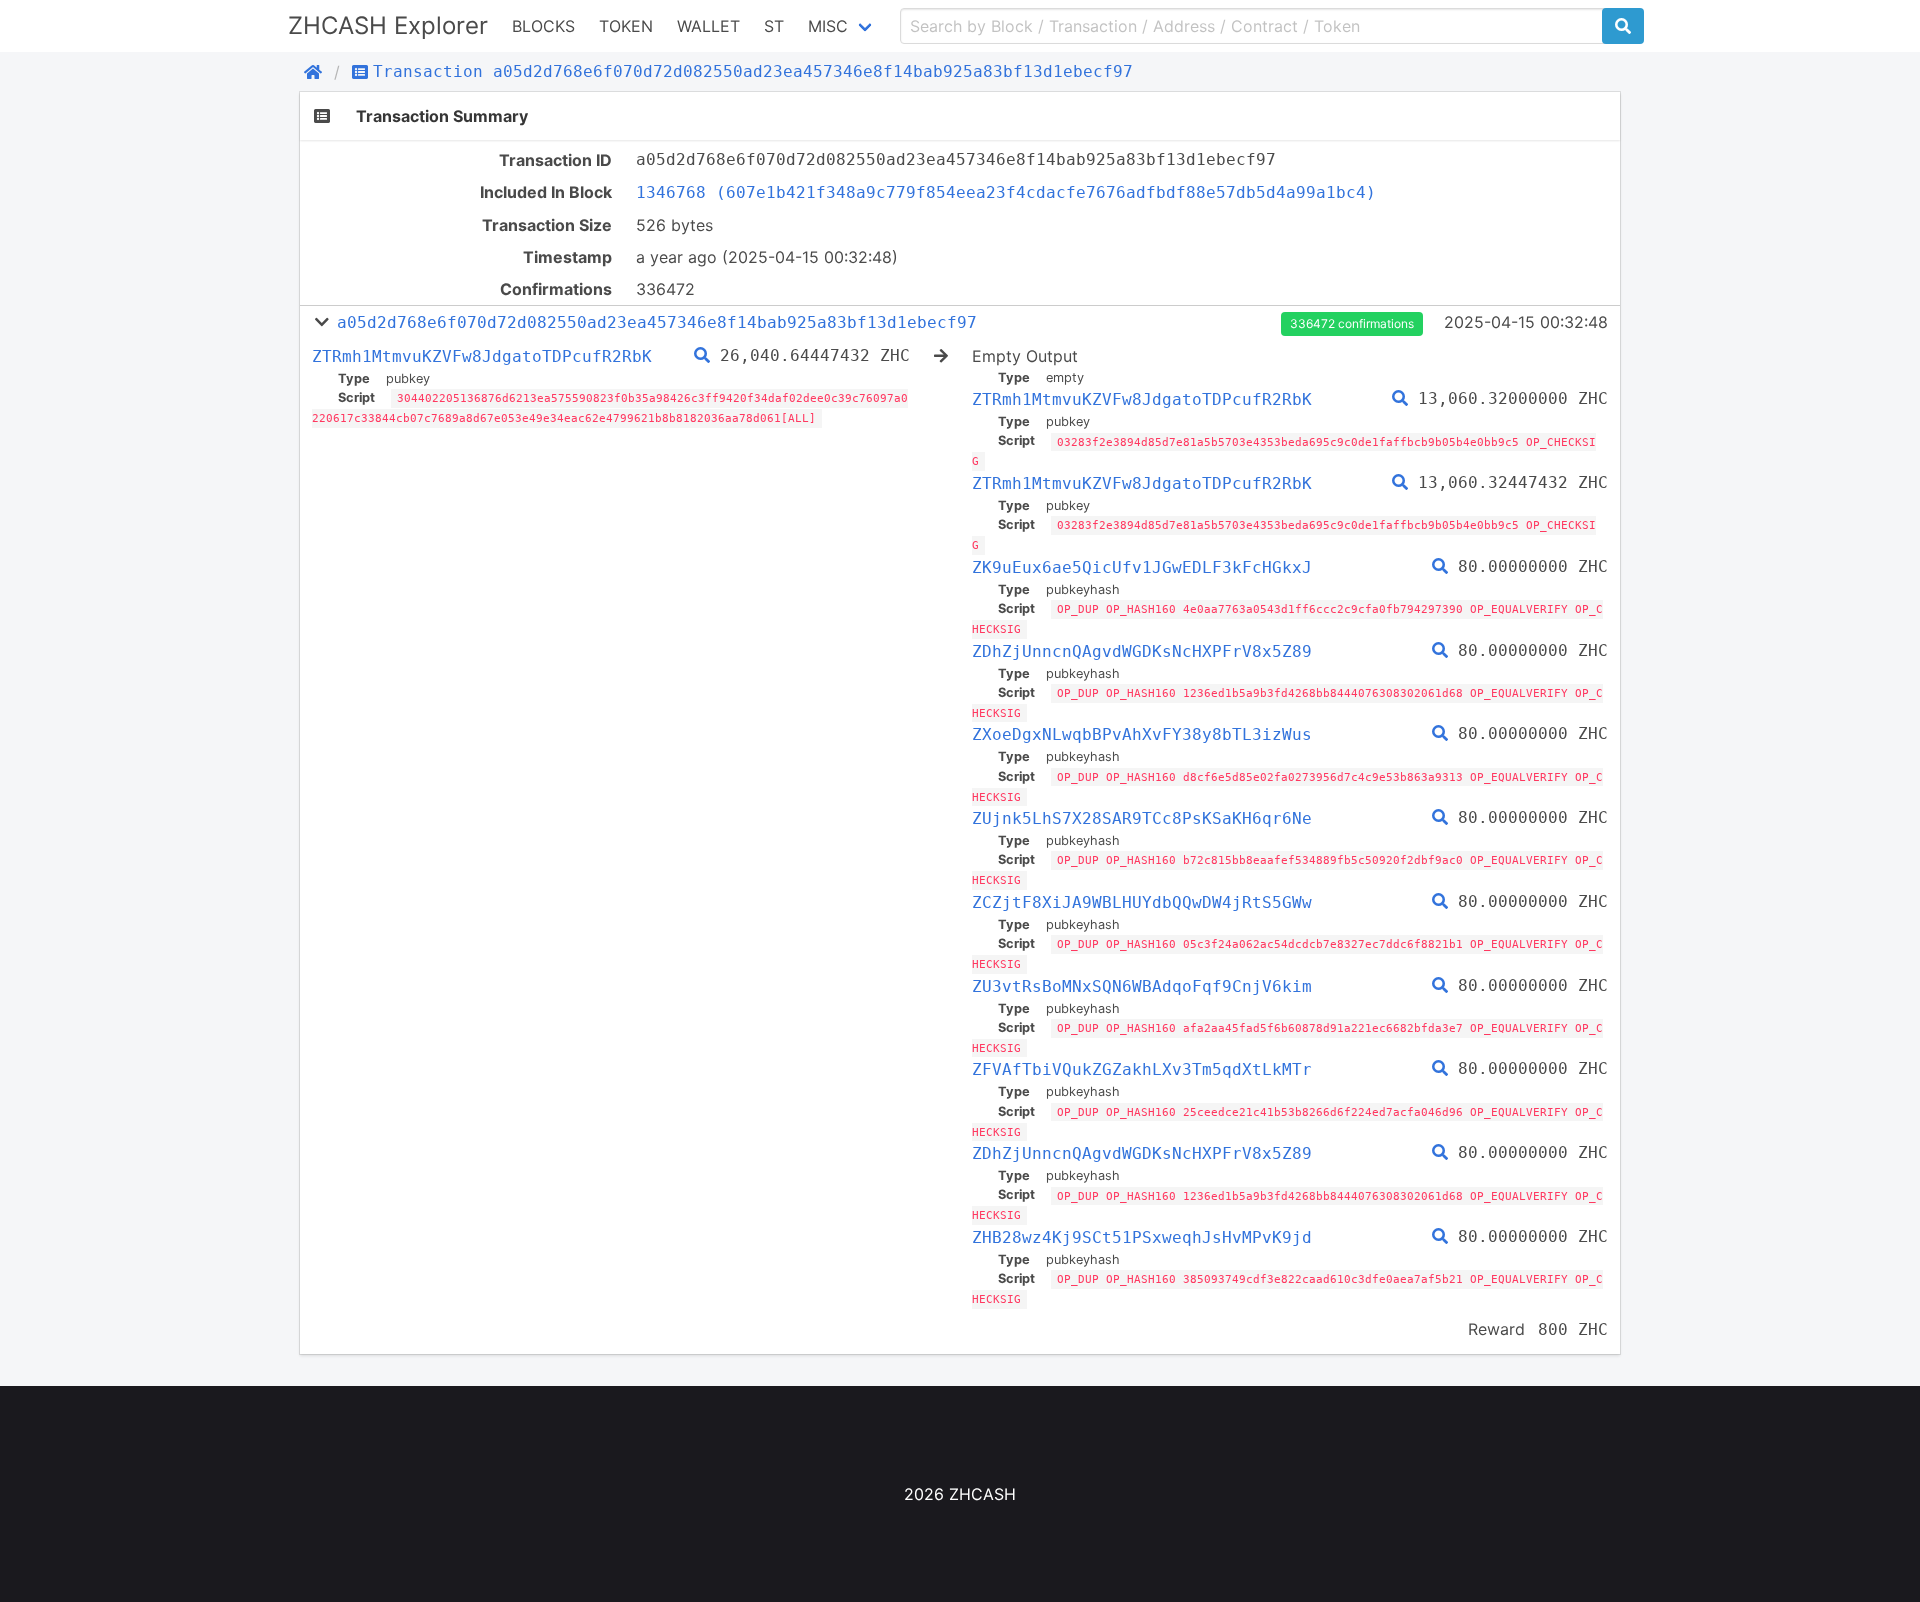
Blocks (543, 26)
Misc (828, 26)
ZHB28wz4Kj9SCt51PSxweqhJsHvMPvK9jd (1142, 1237)
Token (626, 26)
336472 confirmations (1352, 323)
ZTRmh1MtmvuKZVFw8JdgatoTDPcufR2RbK (482, 356)
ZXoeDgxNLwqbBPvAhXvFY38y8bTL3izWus (1142, 734)
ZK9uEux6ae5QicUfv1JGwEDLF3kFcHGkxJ (1142, 567)
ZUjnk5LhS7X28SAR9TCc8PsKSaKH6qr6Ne (1142, 818)
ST (774, 26)
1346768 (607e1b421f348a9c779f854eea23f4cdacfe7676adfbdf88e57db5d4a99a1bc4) (1006, 192)
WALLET (708, 26)
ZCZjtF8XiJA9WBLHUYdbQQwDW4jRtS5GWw (1142, 902)
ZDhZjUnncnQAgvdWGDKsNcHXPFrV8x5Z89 (1142, 651)
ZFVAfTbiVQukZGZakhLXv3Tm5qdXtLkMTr (1142, 1069)
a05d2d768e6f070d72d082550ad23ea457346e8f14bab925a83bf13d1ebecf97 (657, 322)
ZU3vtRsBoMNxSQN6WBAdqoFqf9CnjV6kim (1142, 986)
